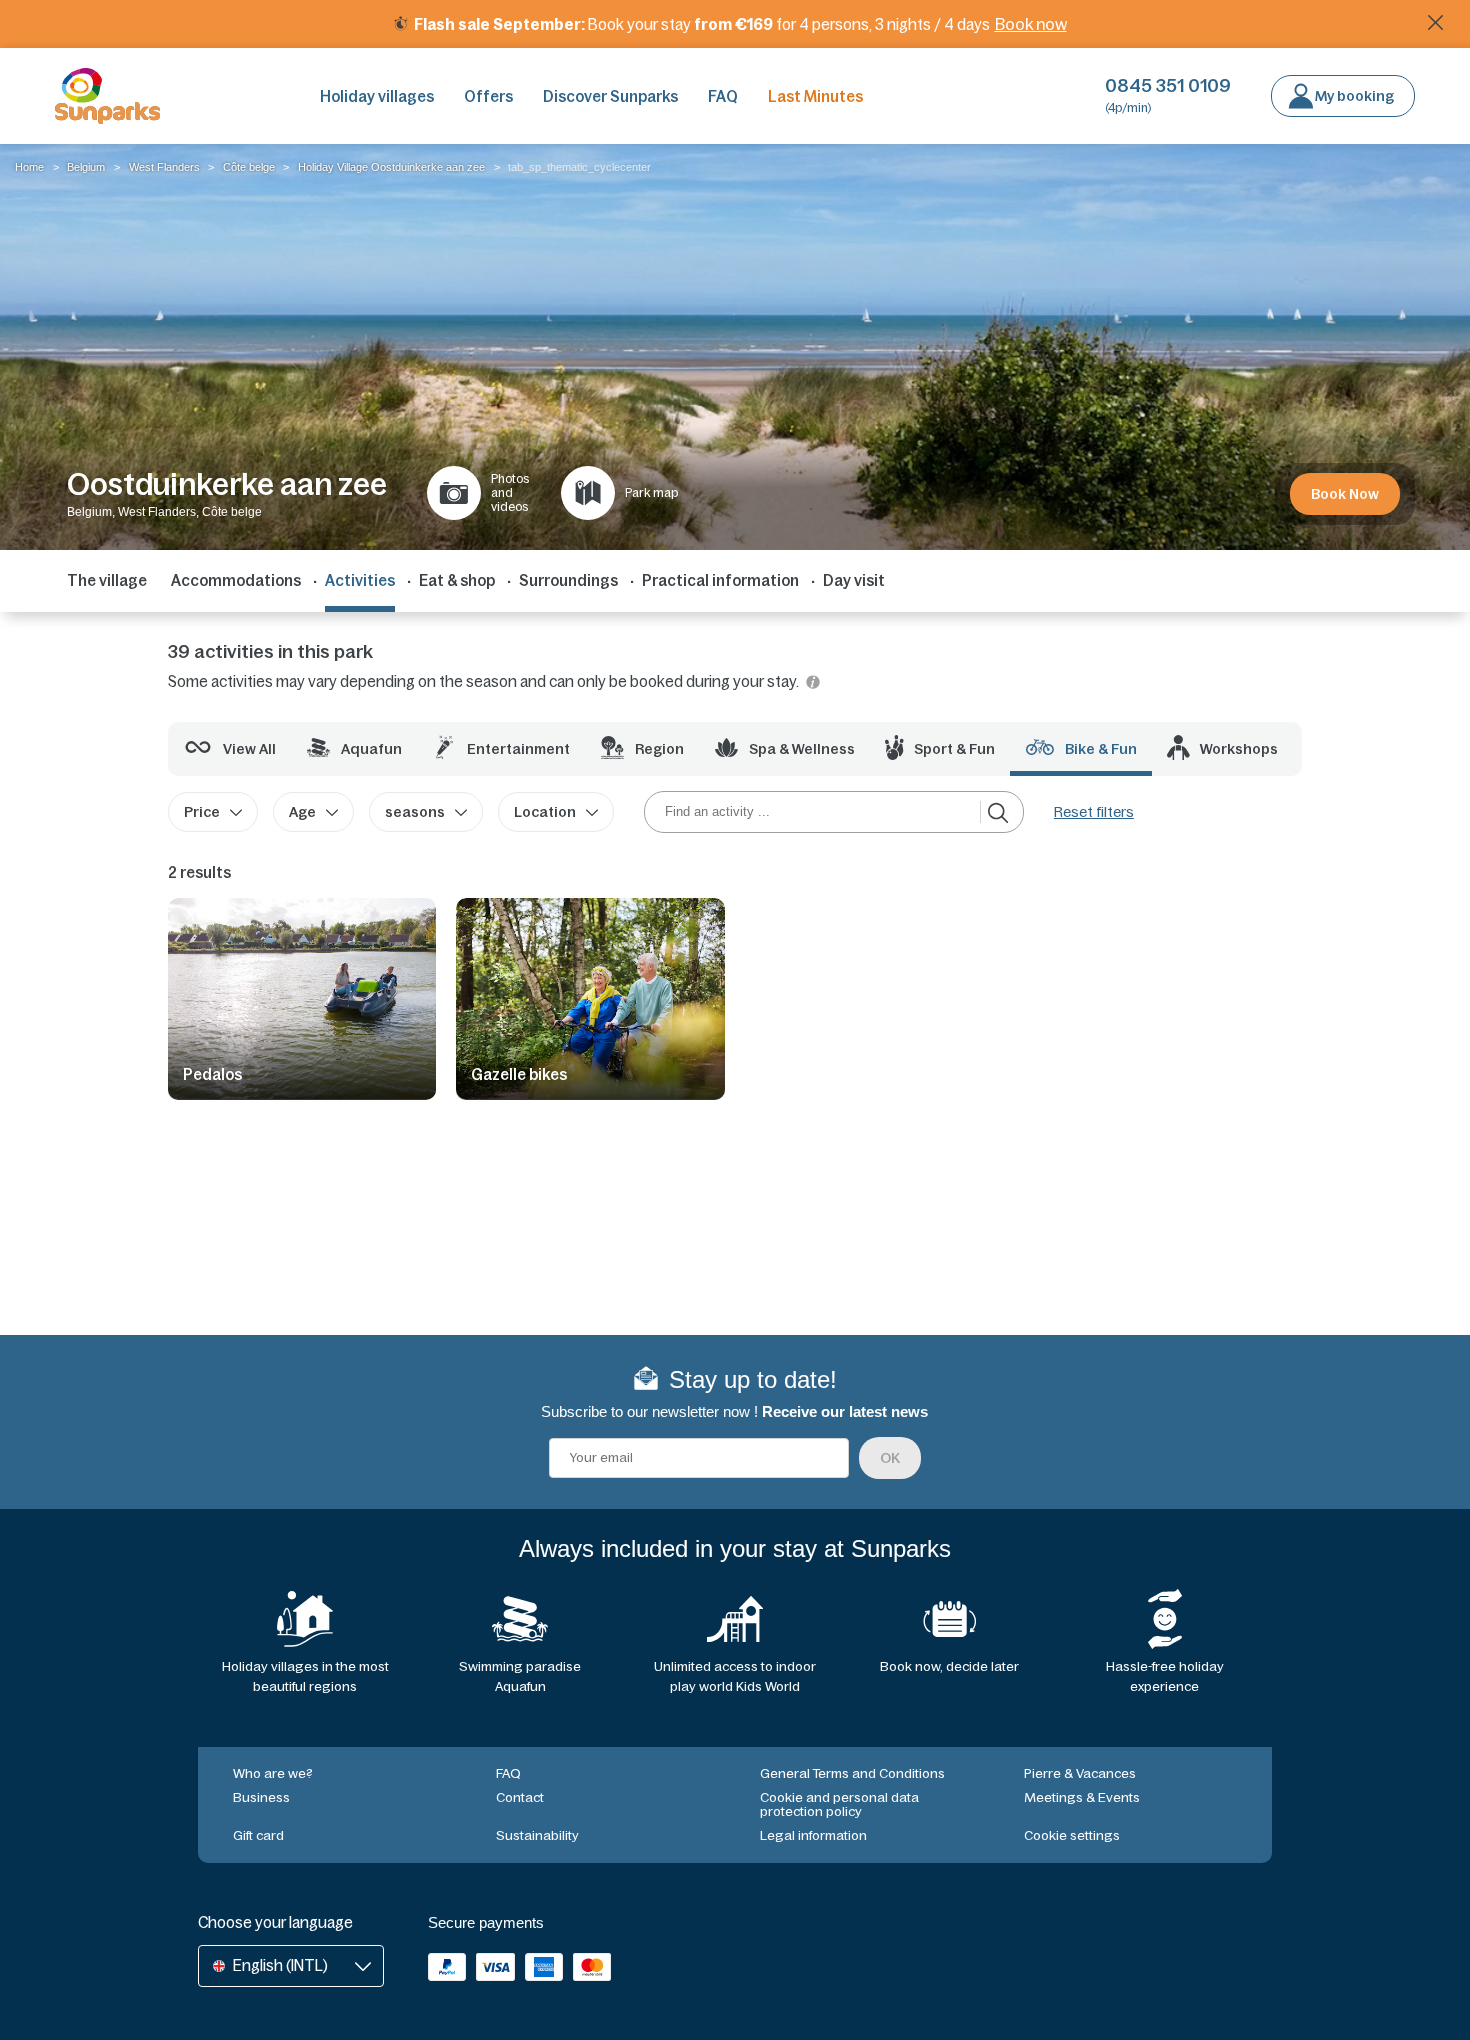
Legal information (813, 1835)
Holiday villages (377, 96)
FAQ (723, 96)
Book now (1031, 24)
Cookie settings (1072, 1835)
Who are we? (273, 1773)
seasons (415, 812)
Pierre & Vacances (1080, 1773)
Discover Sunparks (610, 96)
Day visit (854, 580)
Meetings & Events (1082, 1797)
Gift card (258, 1835)
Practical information (720, 580)
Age (302, 812)
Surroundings (568, 580)
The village (107, 580)
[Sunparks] (107, 96)
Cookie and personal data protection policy (839, 1804)
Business (261, 1797)
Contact (520, 1797)
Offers (488, 96)
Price (202, 812)
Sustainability (537, 1835)
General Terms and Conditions (852, 1773)
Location (545, 812)
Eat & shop (457, 580)
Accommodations (236, 580)
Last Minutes (815, 96)
